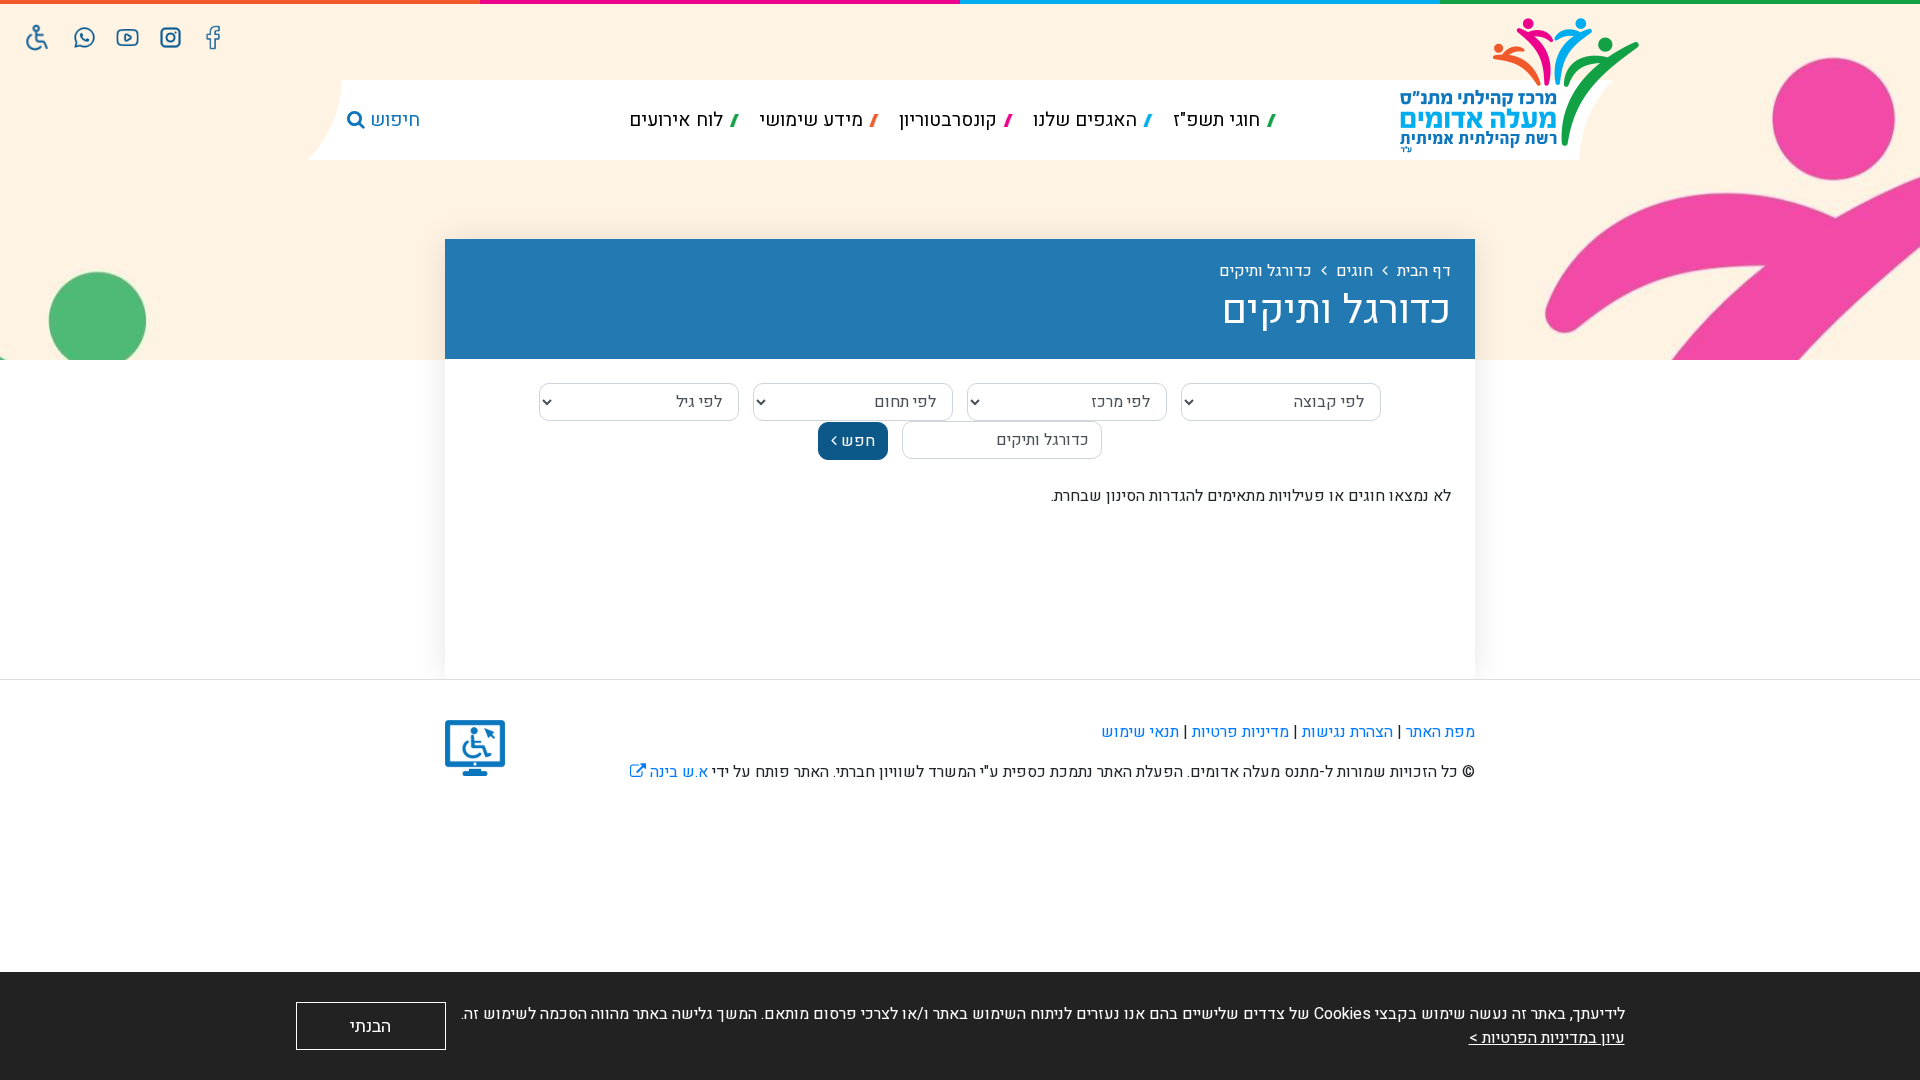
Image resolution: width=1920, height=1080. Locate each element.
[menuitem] (1224, 120)
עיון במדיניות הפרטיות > (1547, 1038)
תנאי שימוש (1140, 732)
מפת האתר (1440, 732)
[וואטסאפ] (84, 37)
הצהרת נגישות (1347, 732)
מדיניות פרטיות (1240, 732)
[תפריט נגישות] (37, 37)
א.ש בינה (669, 772)
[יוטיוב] (127, 37)
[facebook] (213, 37)
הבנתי (370, 1026)
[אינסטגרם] (170, 37)
